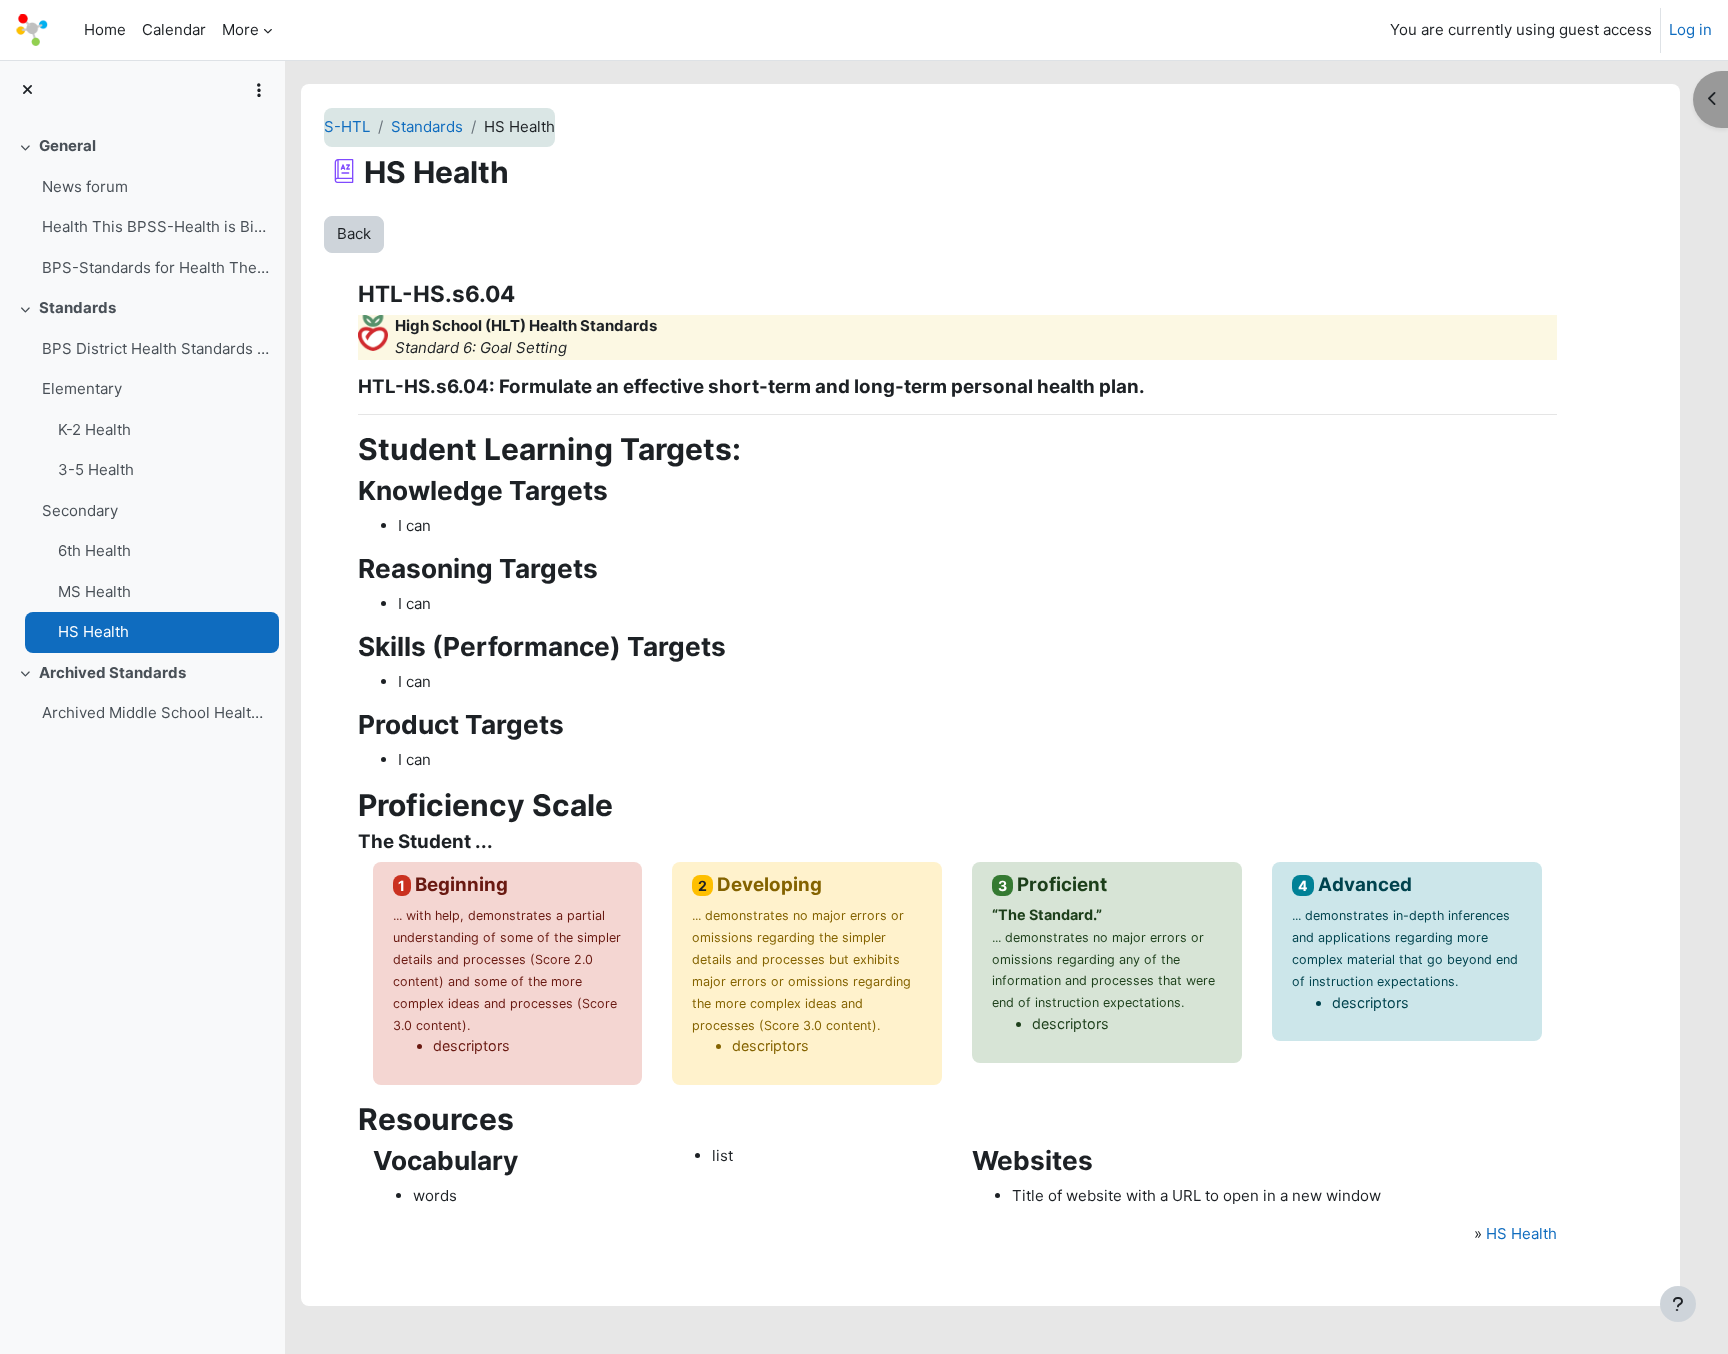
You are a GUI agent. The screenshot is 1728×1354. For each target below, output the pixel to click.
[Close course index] (27, 90)
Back (354, 233)
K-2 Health (94, 429)
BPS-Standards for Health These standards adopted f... (155, 267)
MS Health (94, 591)
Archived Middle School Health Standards (155, 712)
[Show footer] (1678, 1304)
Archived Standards (112, 672)
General (67, 145)
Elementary (82, 388)
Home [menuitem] (105, 29)
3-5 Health (96, 469)
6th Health (94, 550)
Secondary (80, 510)
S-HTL (347, 126)
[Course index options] (259, 90)
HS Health (93, 631)
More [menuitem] (240, 29)
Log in (1690, 29)
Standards (77, 307)
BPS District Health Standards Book (155, 348)
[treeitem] (142, 207)
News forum (85, 186)
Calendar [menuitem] (174, 29)
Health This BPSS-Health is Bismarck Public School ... (155, 226)
